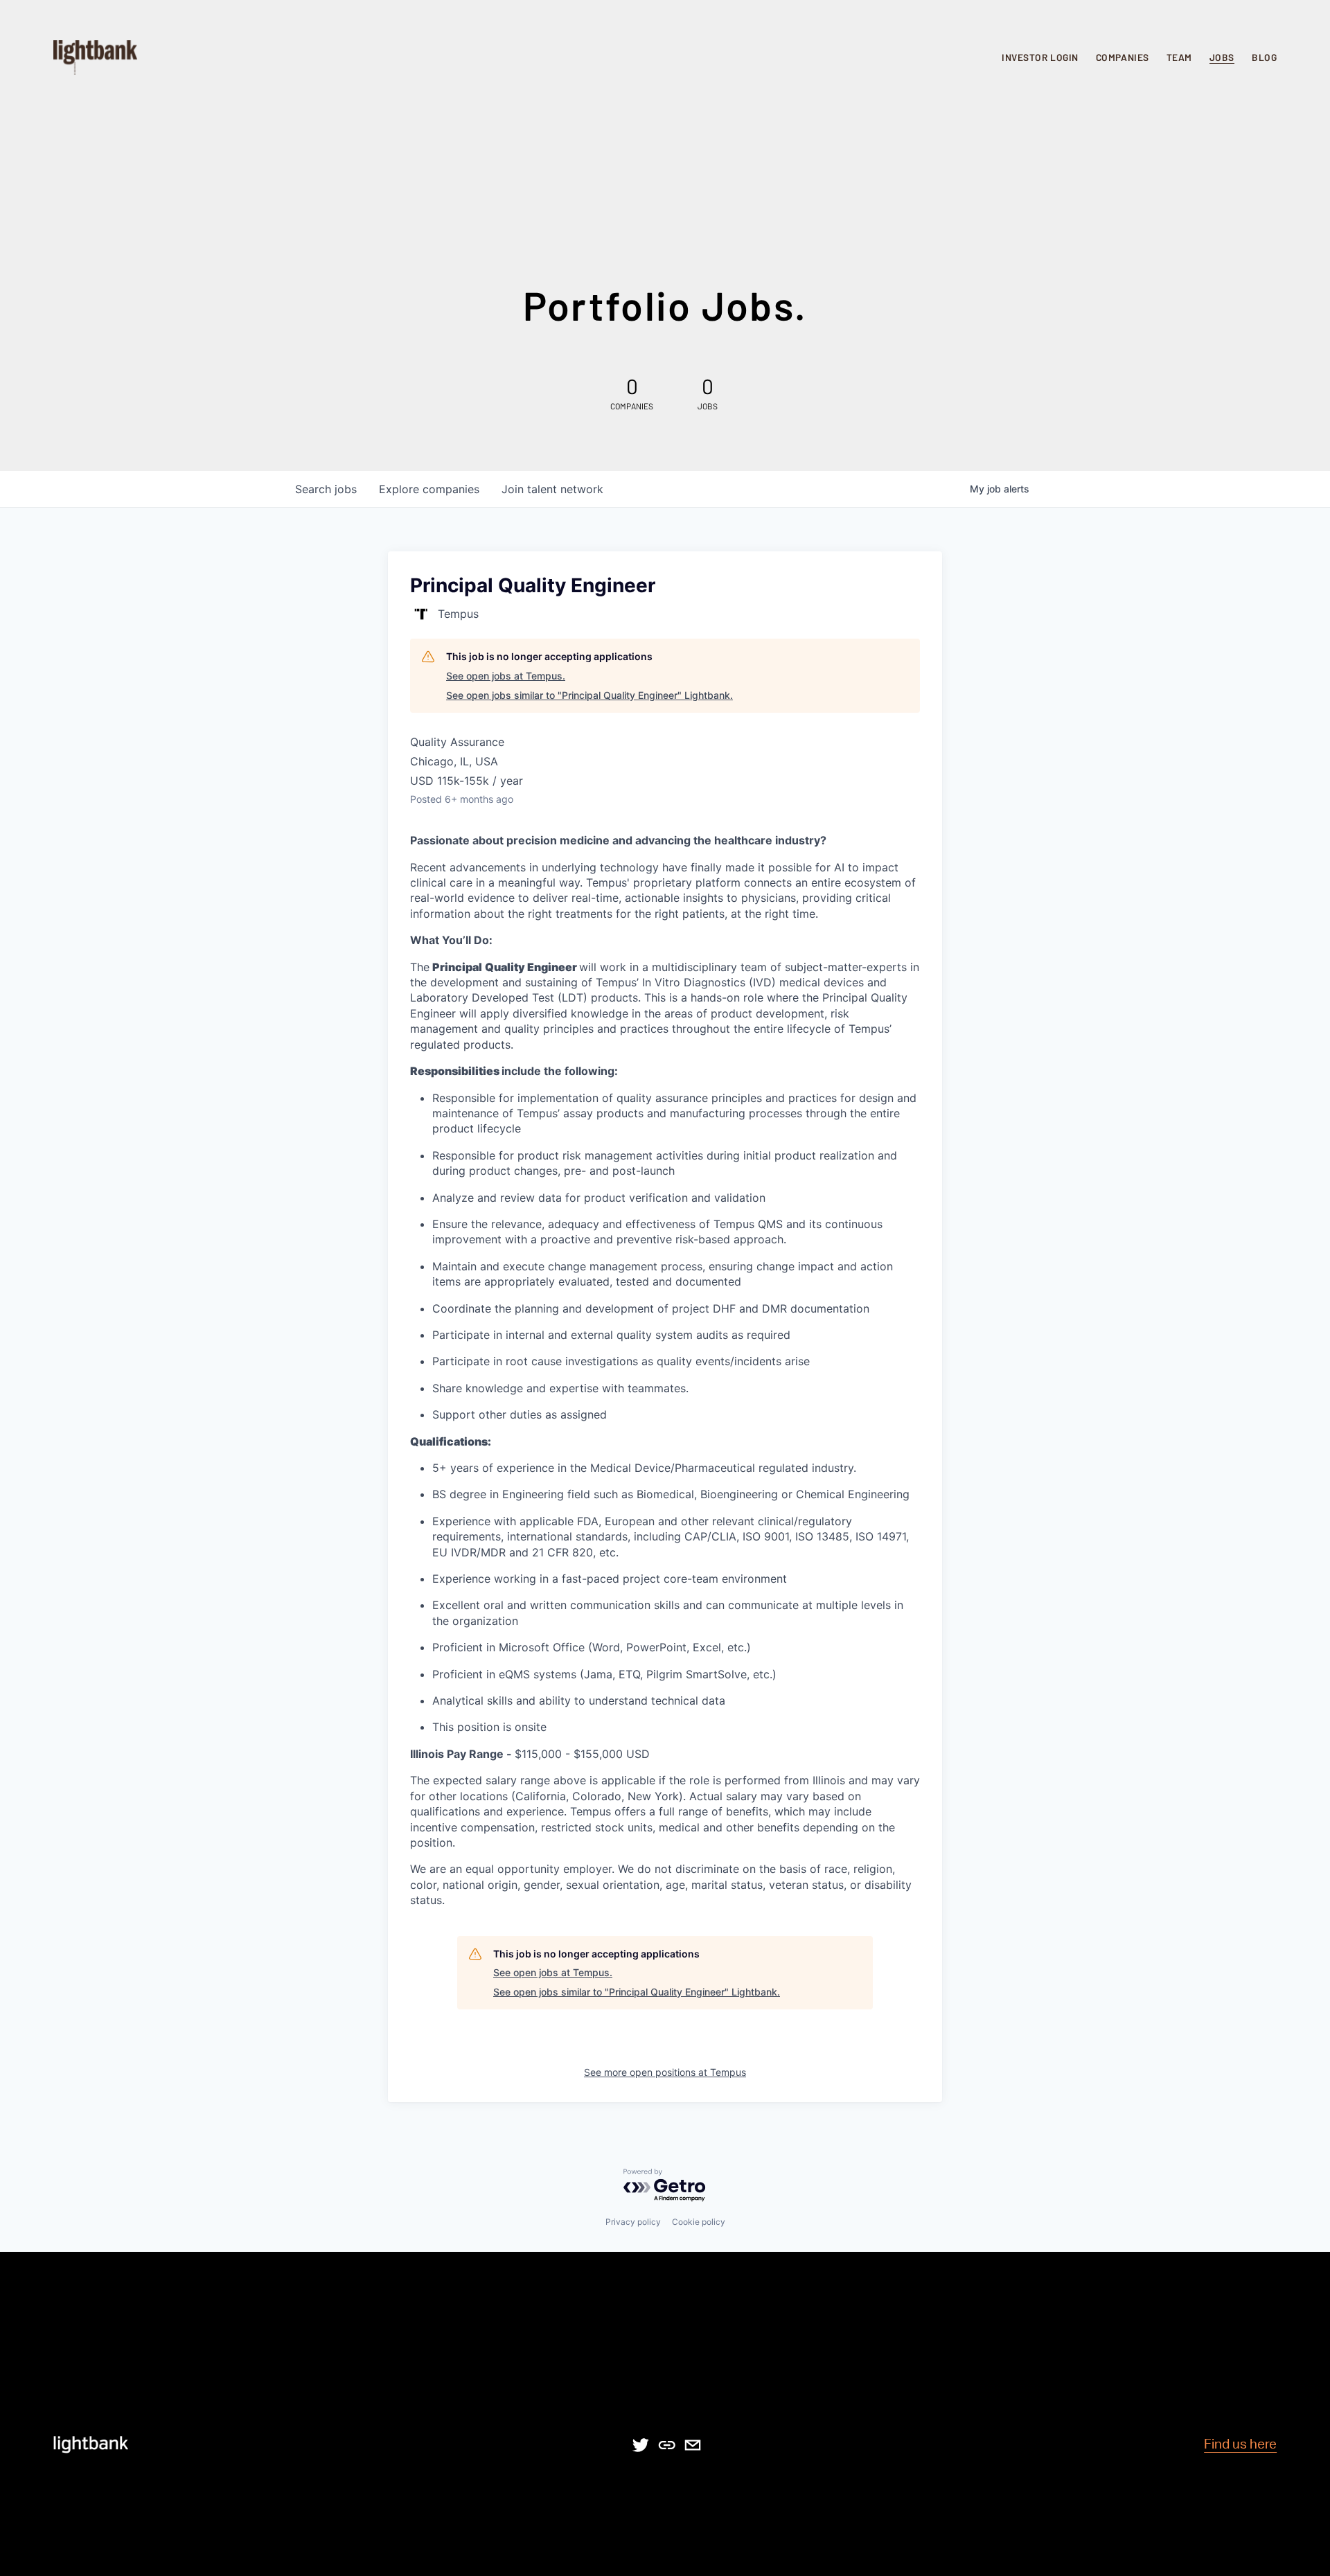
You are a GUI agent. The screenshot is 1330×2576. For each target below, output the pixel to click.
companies (429, 489)
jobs (326, 489)
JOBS (1222, 57)
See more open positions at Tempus (665, 2072)
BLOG (1264, 57)
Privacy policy (633, 2222)
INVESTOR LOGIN (1040, 57)
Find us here (1240, 2445)
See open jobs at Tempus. (506, 676)
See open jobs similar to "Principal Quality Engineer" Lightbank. (589, 695)
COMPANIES (1123, 57)
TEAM (1179, 57)
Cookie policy (699, 2222)
